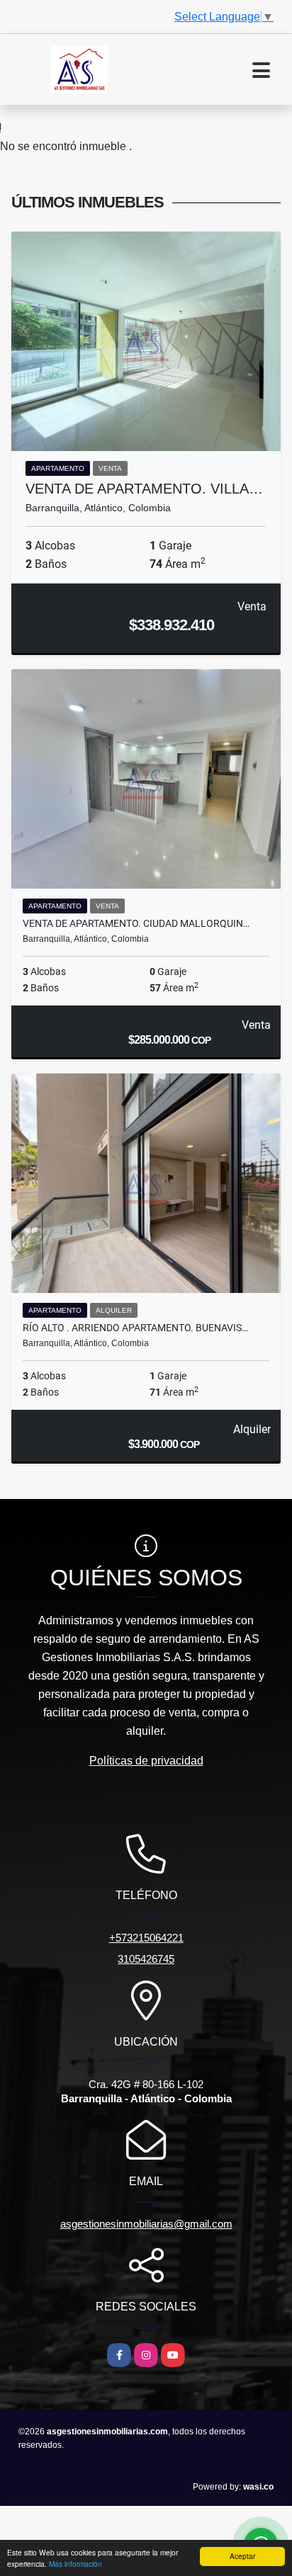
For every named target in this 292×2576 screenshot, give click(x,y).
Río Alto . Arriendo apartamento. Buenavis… (135, 1328)
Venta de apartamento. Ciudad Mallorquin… (136, 923)
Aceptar (242, 2556)
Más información (75, 2564)
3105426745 (146, 1959)
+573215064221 (146, 1938)
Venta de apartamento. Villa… (144, 489)
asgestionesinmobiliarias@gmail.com (146, 2224)
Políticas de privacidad (146, 1761)
